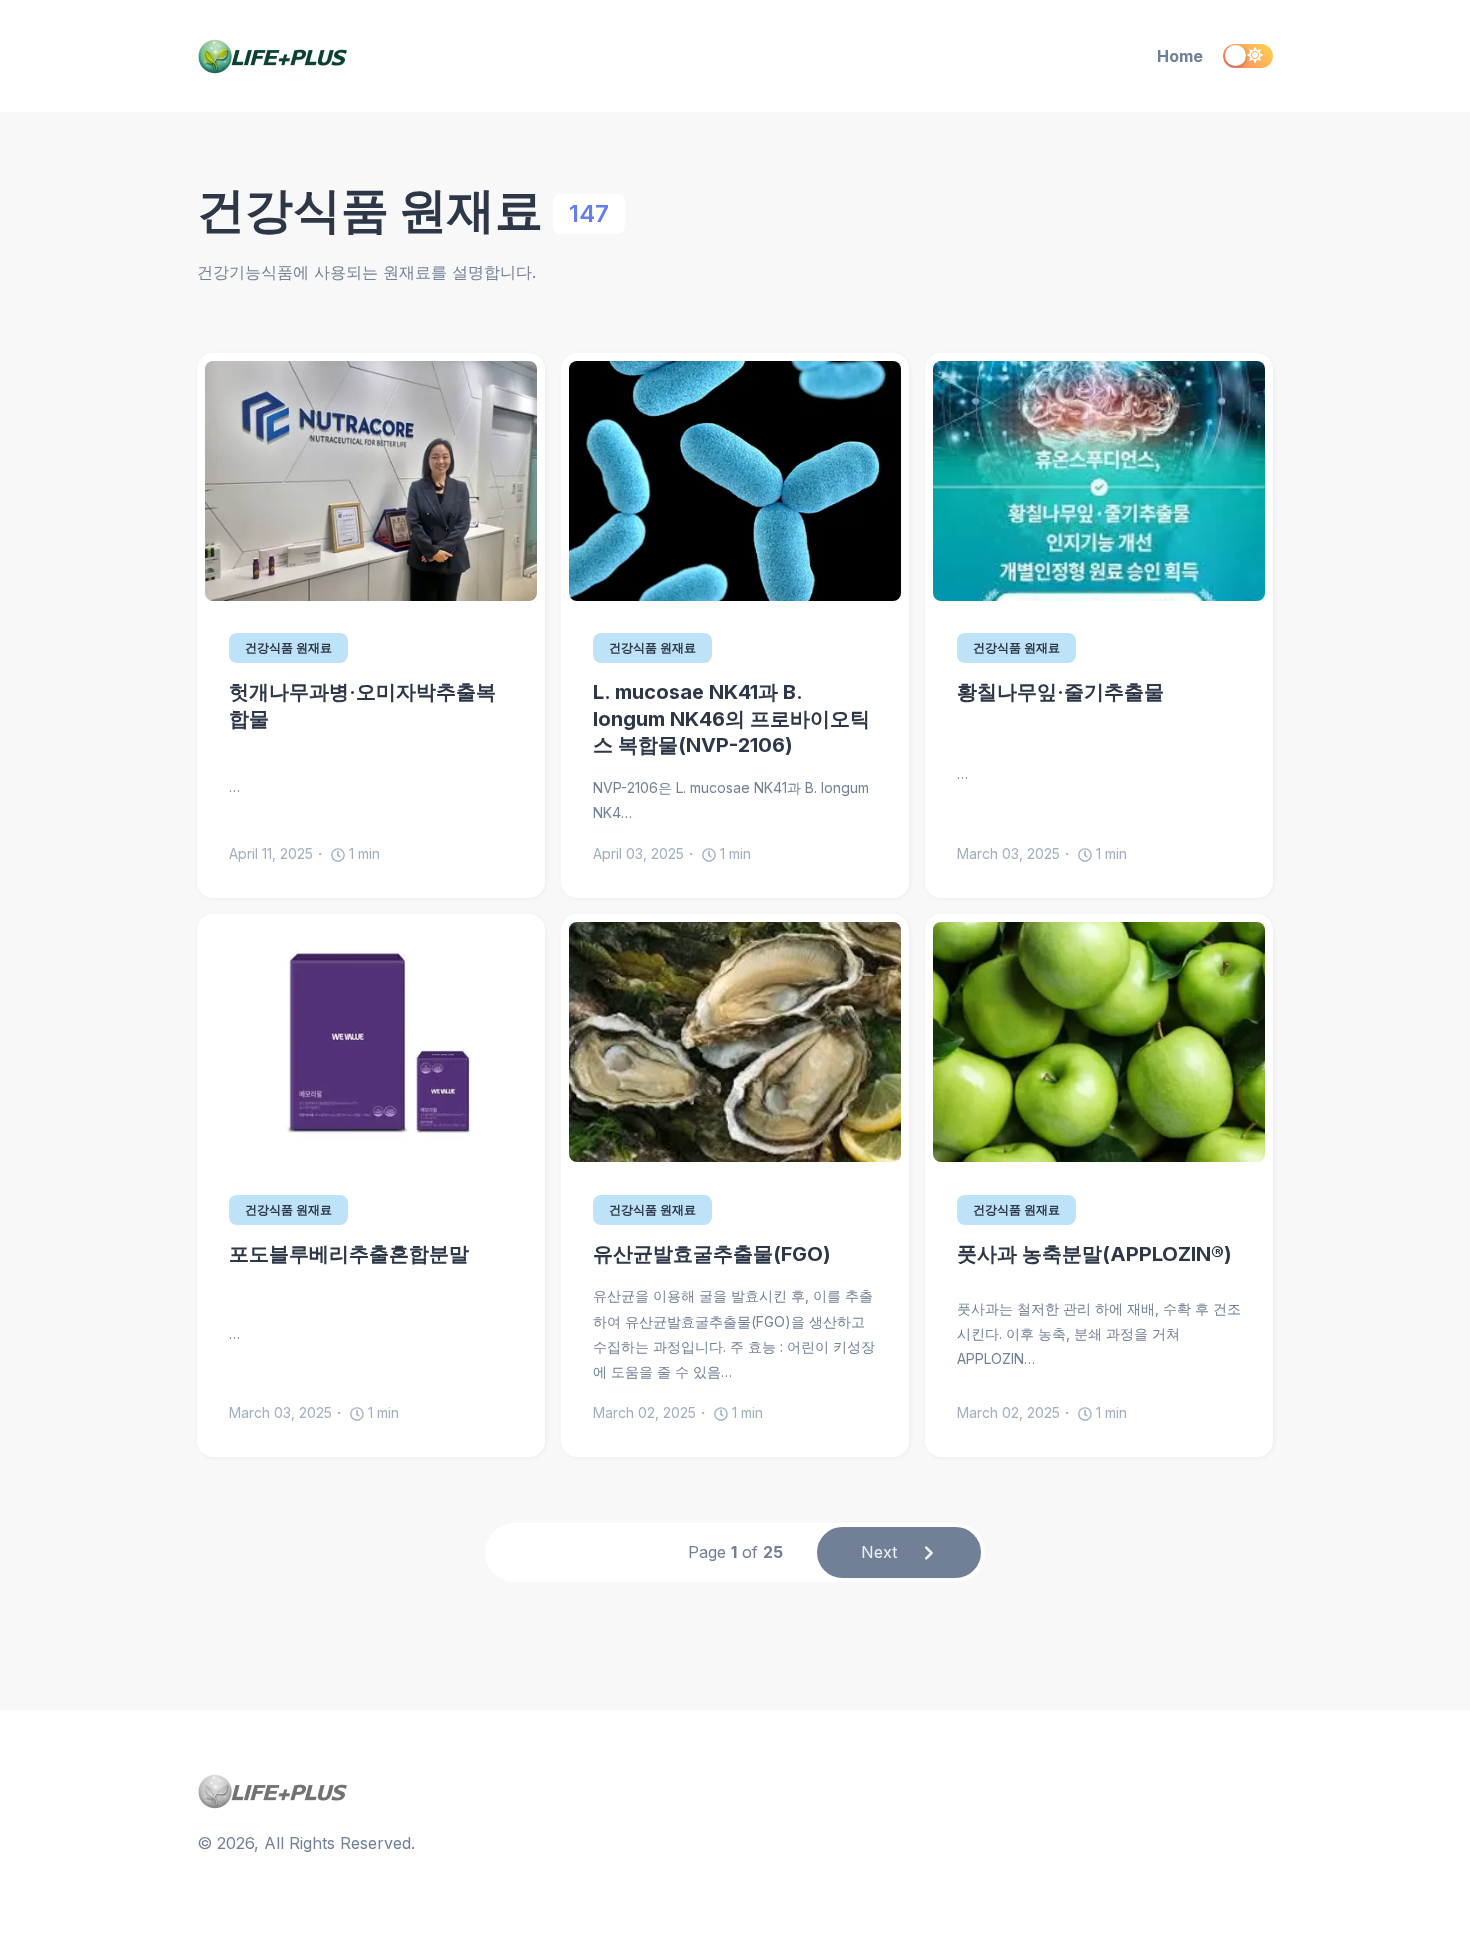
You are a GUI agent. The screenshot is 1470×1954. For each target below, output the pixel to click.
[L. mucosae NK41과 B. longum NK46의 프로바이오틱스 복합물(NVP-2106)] (735, 481)
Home (1180, 56)
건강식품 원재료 (288, 647)
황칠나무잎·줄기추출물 (1060, 692)
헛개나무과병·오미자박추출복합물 (362, 705)
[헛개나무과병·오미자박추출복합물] (371, 481)
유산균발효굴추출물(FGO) (712, 1254)
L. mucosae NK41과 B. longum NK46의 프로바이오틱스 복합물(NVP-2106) (731, 718)
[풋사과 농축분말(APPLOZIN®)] (1099, 1042)
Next (879, 1552)
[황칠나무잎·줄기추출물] (1099, 481)
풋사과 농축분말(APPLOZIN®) (1094, 1254)
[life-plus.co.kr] (361, 56)
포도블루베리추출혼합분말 (349, 1254)
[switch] (1248, 56)
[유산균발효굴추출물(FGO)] (735, 1042)
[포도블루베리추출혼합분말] (371, 1042)
